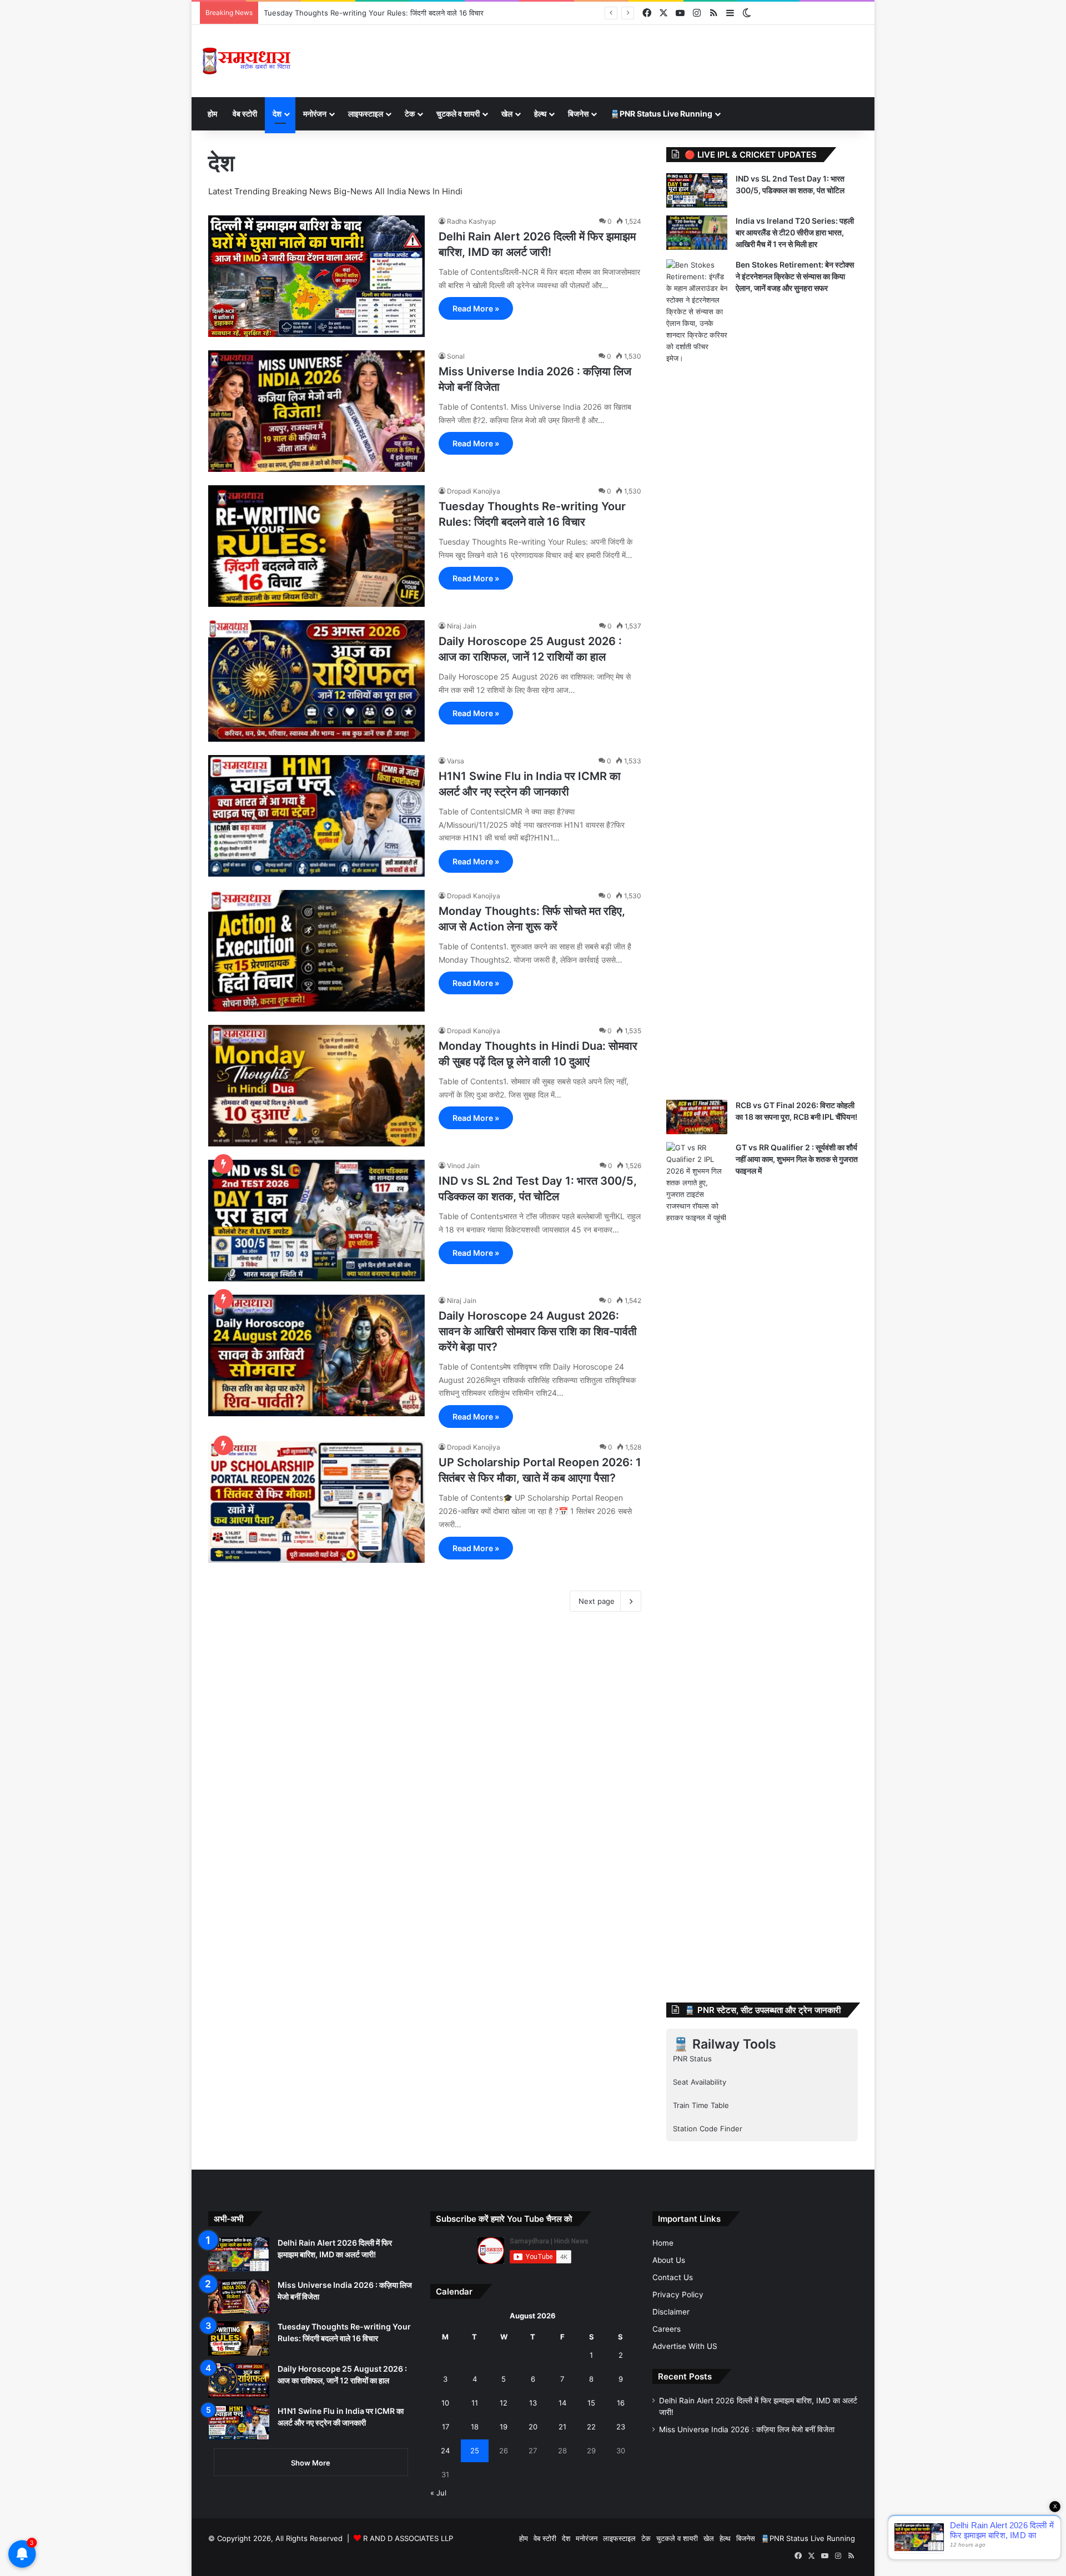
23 (621, 2427)
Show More (311, 2463)
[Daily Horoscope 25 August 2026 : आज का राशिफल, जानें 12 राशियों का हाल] (316, 681)
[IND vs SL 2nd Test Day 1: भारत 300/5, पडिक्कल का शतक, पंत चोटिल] (316, 1221)
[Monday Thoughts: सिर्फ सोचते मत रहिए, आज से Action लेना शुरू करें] (316, 951)
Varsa (456, 761)
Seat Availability (700, 2082)
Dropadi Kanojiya (474, 491)
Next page (597, 1601)
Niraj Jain (462, 626)
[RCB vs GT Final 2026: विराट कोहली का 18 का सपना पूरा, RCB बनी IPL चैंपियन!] (697, 1117)
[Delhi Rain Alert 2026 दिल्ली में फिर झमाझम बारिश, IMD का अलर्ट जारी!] (316, 276)
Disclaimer (671, 2312)
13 (533, 2403)
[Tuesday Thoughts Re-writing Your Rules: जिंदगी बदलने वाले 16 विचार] (316, 546)
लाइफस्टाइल (366, 114)
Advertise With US (685, 2346)
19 (504, 2427)
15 (591, 2403)
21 (562, 2427)
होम (212, 114)
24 (445, 2451)
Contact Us (673, 2277)
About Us (669, 2260)
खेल (507, 114)
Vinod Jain (463, 1166)
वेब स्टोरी (245, 114)
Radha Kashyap (471, 221)
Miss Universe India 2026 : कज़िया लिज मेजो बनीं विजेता (747, 2429)
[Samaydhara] (246, 61)
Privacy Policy (678, 2295)
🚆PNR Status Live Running (661, 114)
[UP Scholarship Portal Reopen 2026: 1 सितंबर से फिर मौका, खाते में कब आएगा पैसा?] (316, 1502)
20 (533, 2427)
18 (475, 2427)
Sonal (456, 356)
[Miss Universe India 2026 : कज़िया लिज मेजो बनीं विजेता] (316, 411)
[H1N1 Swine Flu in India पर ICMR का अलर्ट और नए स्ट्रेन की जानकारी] (316, 816)
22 (591, 2427)
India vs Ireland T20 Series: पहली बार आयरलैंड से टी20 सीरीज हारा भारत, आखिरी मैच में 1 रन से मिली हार (795, 232)
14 (562, 2403)
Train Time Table (701, 2105)
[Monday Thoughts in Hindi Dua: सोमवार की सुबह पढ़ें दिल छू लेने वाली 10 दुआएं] (316, 1086)
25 (475, 2451)
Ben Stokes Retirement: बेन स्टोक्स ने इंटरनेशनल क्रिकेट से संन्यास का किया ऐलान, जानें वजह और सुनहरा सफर (795, 276)
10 (445, 2403)
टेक (410, 114)
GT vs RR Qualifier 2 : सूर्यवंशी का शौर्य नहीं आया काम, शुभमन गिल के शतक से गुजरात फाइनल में (797, 1159)
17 (446, 2427)
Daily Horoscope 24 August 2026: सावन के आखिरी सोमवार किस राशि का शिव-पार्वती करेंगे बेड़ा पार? (538, 1331)
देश (277, 114)
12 (504, 2403)
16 (621, 2403)
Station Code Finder (708, 2129)
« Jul (438, 2493)
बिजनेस (578, 114)
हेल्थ (540, 114)
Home (663, 2243)
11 (475, 2403)
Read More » (476, 308)
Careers (667, 2329)
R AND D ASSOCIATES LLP (408, 2538)
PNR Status (692, 2059)
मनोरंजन (315, 114)
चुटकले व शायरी (458, 114)
